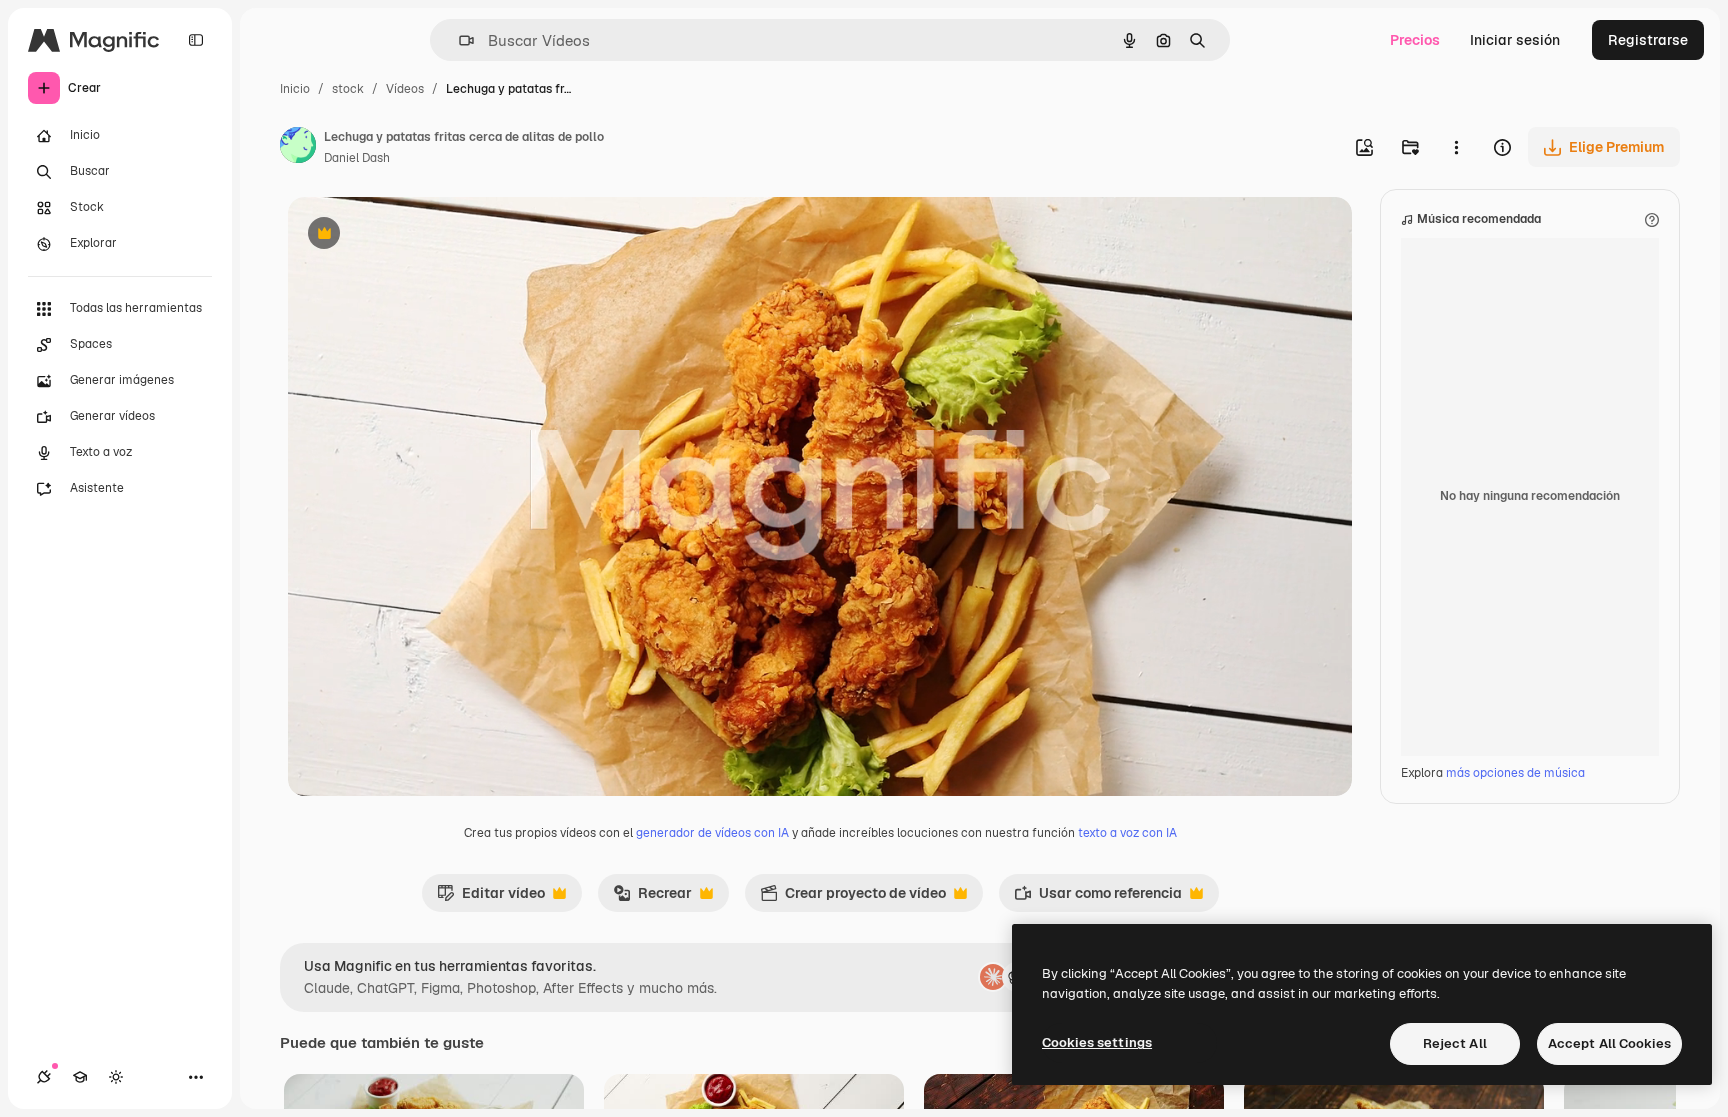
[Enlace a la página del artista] (298, 148)
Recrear (652, 898)
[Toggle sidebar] (196, 40)
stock (348, 89)
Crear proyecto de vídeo (853, 898)
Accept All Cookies (1609, 1043)
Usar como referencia (1098, 898)
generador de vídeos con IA (712, 833)
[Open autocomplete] (458, 40)
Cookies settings (1097, 1042)
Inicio (295, 89)
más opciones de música (1515, 773)
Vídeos (405, 89)
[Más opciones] (1456, 147)
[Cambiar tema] (116, 1077)
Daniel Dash (357, 158)
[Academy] (80, 1077)
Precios (1415, 40)
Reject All (1455, 1043)
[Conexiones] (44, 1077)
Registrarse (1648, 40)
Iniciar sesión (1515, 40)
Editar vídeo (491, 898)
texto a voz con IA (1127, 833)
